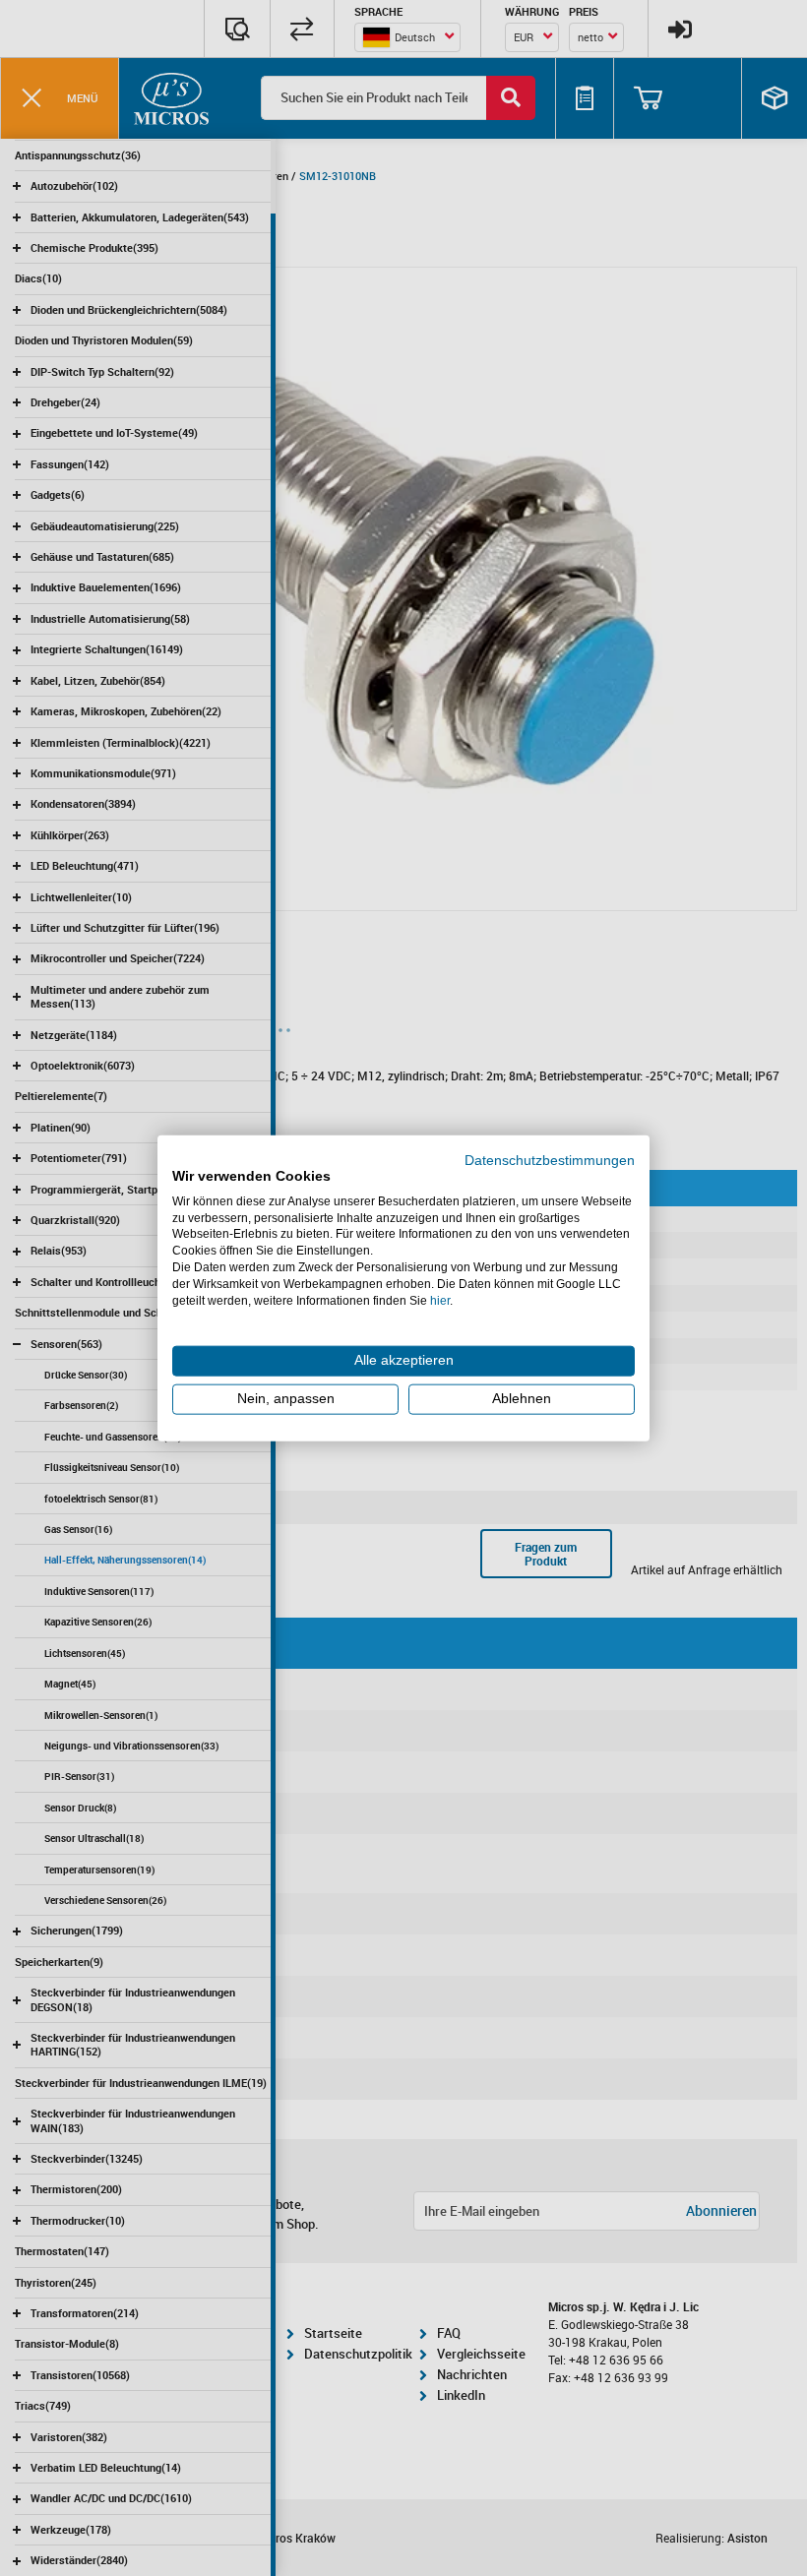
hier (440, 1300)
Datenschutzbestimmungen (550, 1161)
